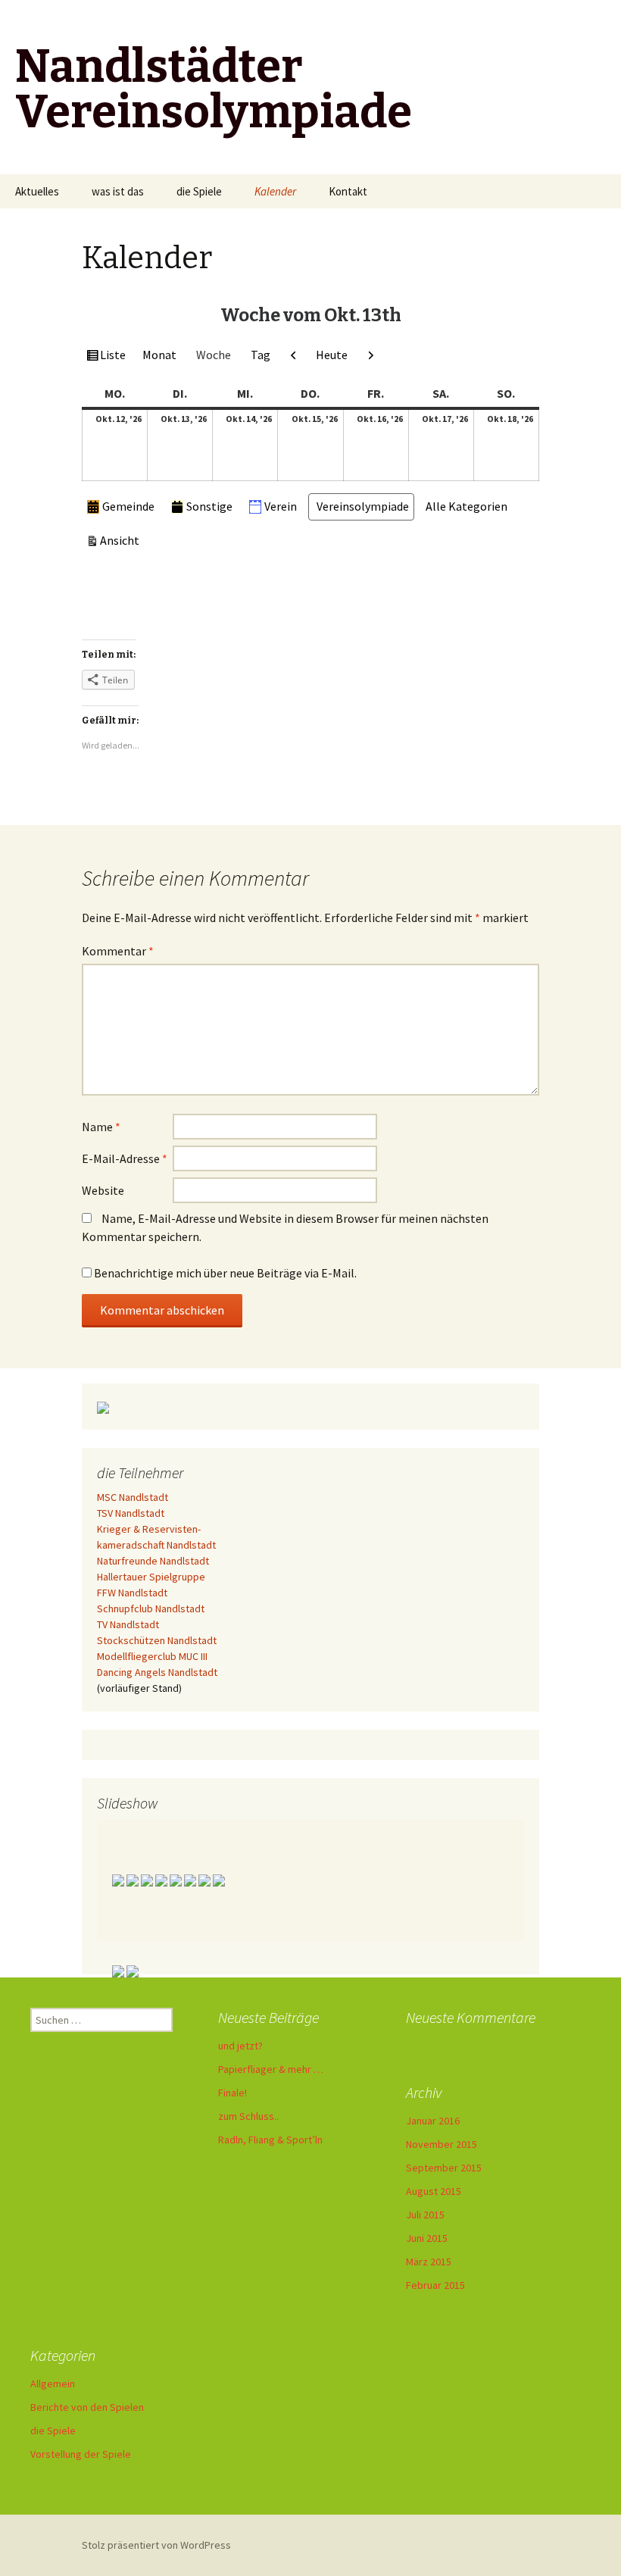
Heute (332, 355)
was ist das (118, 191)
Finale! (232, 2093)
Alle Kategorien (467, 506)
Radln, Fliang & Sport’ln (270, 2140)
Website (103, 1190)
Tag (261, 355)
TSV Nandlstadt (131, 1513)
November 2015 (442, 2144)
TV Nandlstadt (128, 1624)
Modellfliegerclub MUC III (152, 1656)
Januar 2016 (433, 2121)
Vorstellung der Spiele (81, 2454)
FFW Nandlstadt (132, 1593)
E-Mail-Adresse (125, 1158)
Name (101, 1127)
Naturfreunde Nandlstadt (153, 1561)
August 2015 (434, 2191)
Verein (281, 506)
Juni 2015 (427, 2238)
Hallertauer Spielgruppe (151, 1577)
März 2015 (429, 2262)
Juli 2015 (425, 2215)
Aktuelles (37, 191)
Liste (112, 358)
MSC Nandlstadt (133, 1497)
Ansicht (122, 543)
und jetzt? (240, 2046)
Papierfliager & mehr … (271, 2069)
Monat (159, 355)
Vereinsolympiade (363, 506)
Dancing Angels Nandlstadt (157, 1672)
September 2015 (444, 2168)
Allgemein (53, 2384)
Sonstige (209, 506)
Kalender (275, 191)
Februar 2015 (435, 2285)
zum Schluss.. (248, 2116)
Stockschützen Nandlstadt (157, 1640)
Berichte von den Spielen (87, 2407)
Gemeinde (128, 506)
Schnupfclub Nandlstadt (151, 1608)
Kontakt (348, 191)
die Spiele (199, 191)
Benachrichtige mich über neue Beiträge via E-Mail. (225, 1273)
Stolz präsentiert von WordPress (156, 2545)
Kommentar (118, 951)
